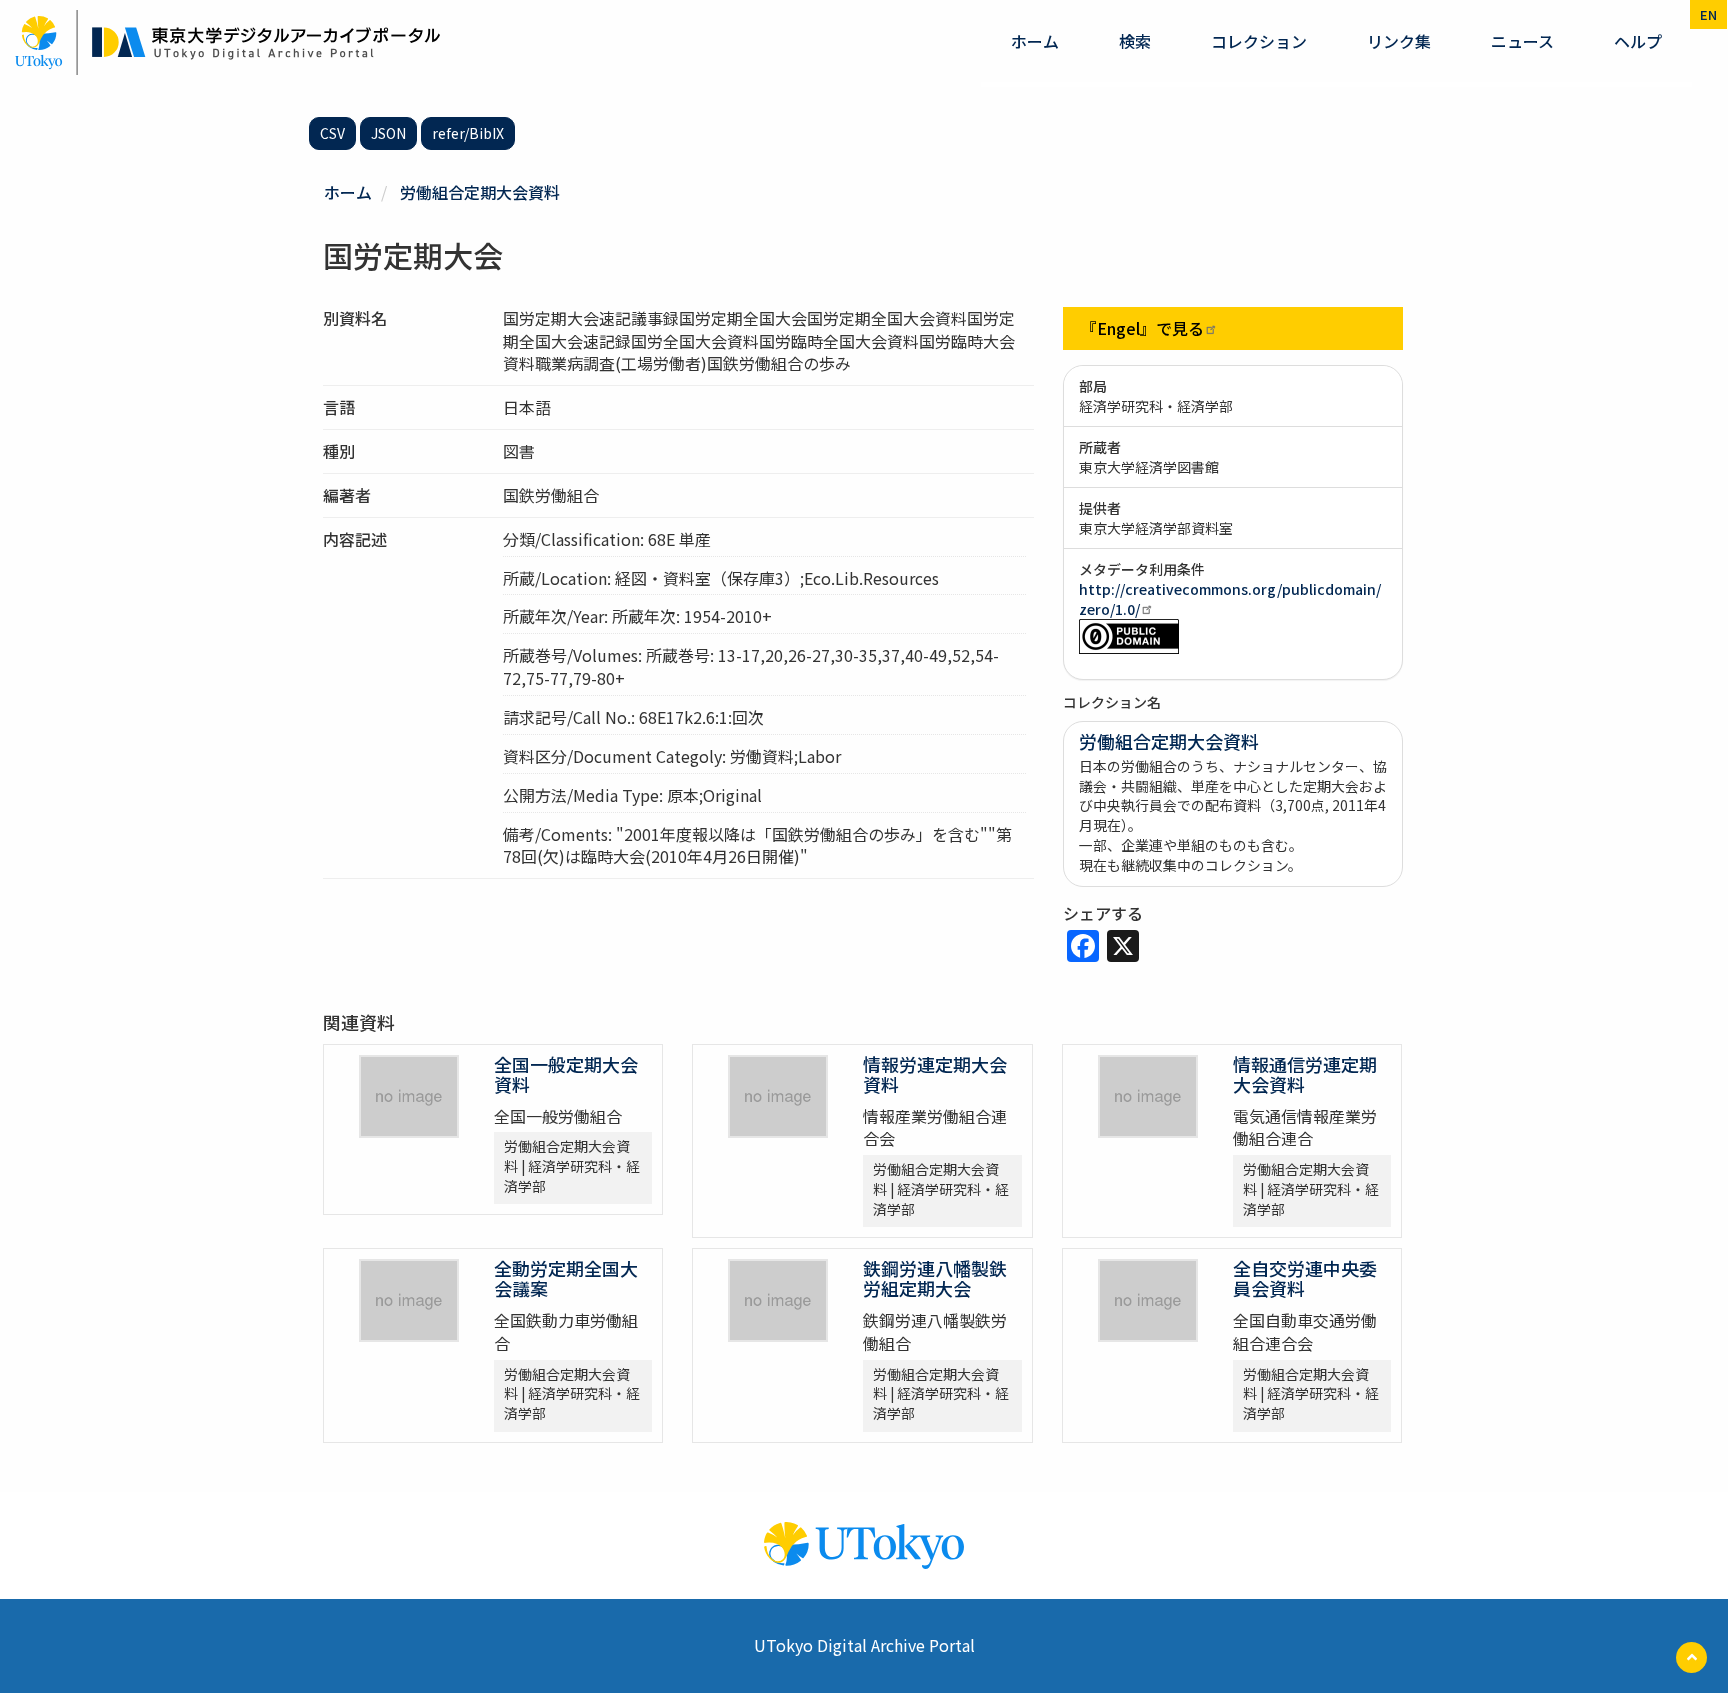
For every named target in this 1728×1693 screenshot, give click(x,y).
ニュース (1522, 41)
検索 (1135, 41)
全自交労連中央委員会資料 (1305, 1278)
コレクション (1259, 41)
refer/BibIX (468, 133)
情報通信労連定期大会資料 (1305, 1074)
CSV (332, 133)
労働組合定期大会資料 (480, 192)
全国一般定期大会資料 (566, 1074)
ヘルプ (1638, 41)
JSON (388, 133)
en (1708, 14)
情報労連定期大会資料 (935, 1074)
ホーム (1035, 41)
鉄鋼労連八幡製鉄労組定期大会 (935, 1278)
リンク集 (1399, 41)
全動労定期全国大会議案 (566, 1278)
